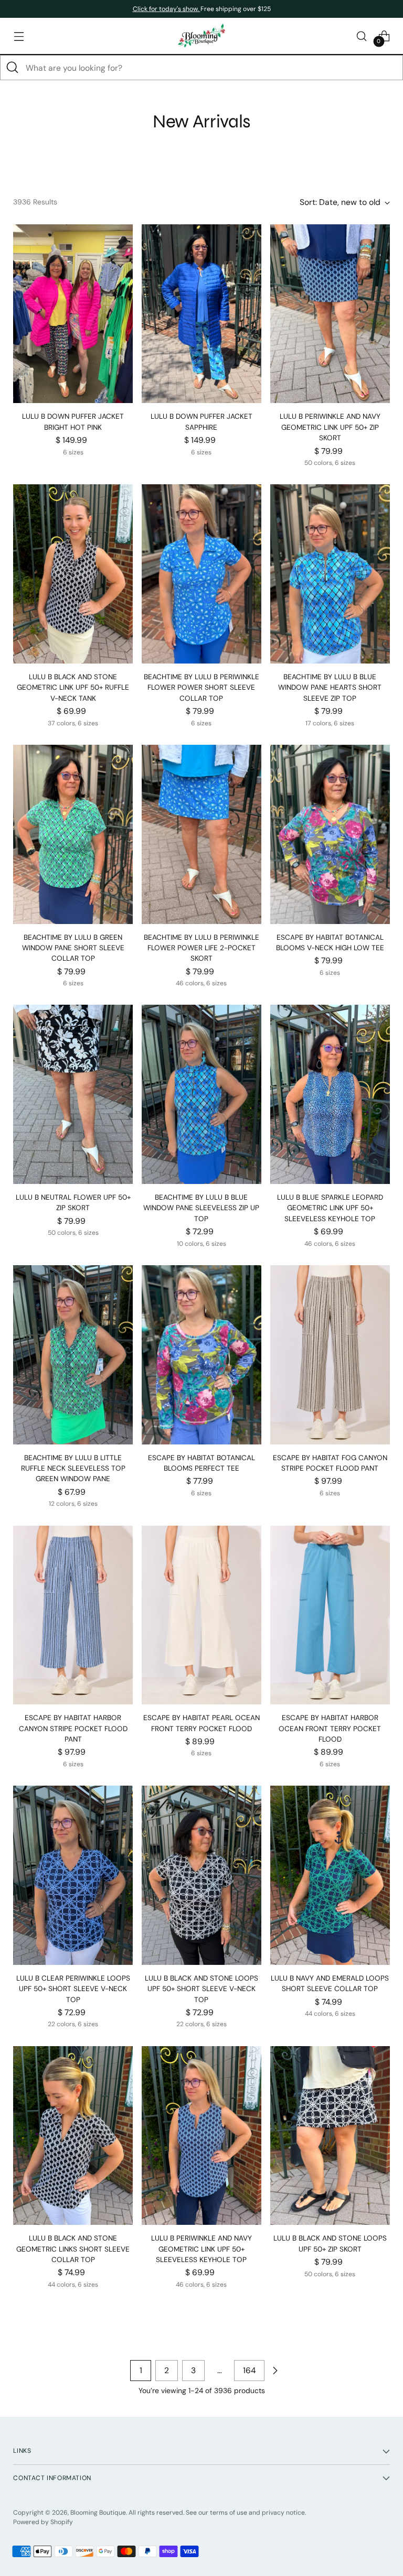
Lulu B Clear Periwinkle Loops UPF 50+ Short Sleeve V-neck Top (73, 1989)
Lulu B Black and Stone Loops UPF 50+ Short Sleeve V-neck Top (201, 1989)
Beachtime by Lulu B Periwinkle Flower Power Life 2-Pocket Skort (201, 948)
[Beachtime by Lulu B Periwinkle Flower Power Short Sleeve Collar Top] (201, 574)
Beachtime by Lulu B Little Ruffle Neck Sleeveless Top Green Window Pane (73, 1469)
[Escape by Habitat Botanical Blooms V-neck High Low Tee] (330, 834)
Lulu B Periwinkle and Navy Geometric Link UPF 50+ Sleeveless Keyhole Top (201, 2249)
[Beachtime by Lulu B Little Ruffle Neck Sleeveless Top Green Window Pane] (73, 1355)
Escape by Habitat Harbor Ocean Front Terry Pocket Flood (330, 1729)
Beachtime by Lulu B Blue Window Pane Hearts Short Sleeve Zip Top (330, 688)
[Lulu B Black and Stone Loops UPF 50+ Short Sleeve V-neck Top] (201, 1875)
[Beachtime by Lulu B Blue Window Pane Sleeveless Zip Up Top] (201, 1094)
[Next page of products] (275, 2371)
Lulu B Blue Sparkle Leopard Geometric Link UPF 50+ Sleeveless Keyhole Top (330, 1208)
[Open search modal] (362, 36)
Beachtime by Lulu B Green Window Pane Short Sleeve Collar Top (73, 948)
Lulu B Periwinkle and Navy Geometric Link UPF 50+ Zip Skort (330, 427)
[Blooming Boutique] (201, 36)
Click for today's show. (167, 9)
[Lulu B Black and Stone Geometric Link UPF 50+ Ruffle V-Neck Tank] (73, 574)
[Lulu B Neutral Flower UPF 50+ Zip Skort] (73, 1094)
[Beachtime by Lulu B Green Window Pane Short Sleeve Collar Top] (73, 834)
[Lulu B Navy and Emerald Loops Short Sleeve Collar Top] (330, 1875)
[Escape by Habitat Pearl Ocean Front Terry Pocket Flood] (201, 1615)
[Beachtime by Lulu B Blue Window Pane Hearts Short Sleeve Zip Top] (330, 574)
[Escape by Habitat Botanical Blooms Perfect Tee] (201, 1355)
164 (249, 2370)
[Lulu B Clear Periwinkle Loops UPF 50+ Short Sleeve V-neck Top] (73, 1875)
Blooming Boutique (98, 2513)
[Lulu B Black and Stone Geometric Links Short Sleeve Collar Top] (73, 2136)
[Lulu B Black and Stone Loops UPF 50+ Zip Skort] (330, 2136)
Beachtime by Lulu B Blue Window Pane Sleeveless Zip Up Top (201, 1208)
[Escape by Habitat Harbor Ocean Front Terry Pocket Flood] (330, 1615)
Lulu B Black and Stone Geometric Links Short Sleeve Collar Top (73, 2249)
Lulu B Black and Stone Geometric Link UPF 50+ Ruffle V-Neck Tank (73, 688)
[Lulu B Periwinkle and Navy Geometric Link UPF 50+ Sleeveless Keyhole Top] (201, 2136)
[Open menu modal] (19, 36)
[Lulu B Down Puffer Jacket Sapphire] (201, 314)
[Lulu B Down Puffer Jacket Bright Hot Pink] (73, 314)
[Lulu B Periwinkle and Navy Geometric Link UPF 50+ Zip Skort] (330, 314)
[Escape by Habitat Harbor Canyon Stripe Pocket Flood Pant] (73, 1615)
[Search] (13, 68)
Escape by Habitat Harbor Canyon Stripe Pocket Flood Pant (73, 1729)
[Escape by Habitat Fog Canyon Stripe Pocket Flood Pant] (330, 1355)
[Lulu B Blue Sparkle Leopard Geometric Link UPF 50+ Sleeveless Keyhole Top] (330, 1094)
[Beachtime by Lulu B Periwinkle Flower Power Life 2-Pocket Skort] (201, 834)
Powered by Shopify (43, 2522)
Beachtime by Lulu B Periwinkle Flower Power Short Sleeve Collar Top (201, 688)
